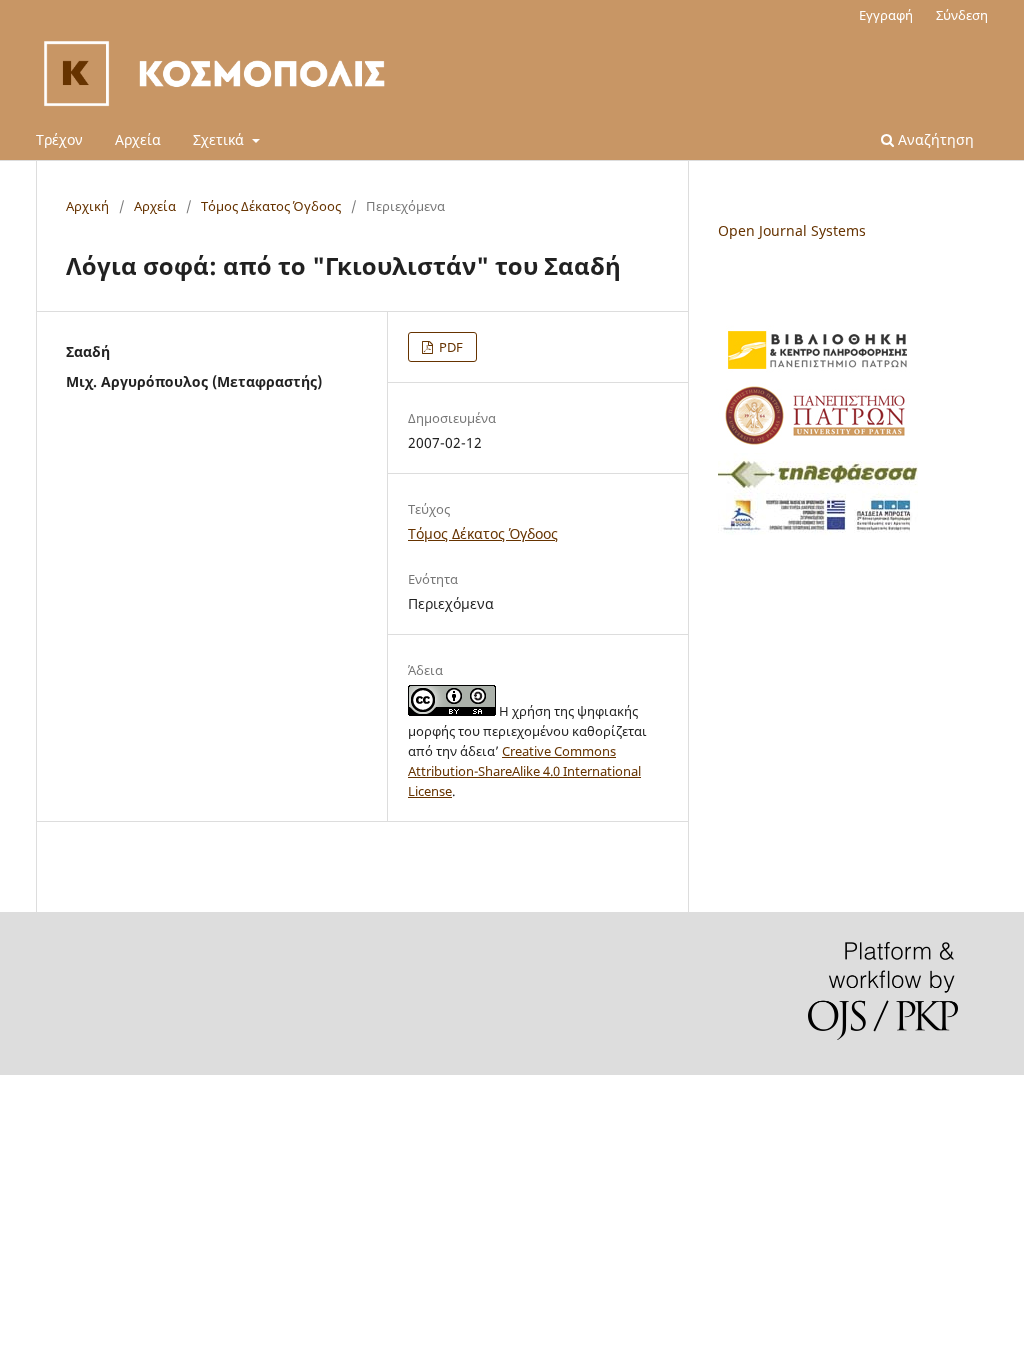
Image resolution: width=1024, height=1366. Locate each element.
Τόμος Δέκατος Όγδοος (271, 206)
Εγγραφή (886, 15)
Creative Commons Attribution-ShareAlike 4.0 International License (524, 771)
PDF (449, 347)
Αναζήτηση (934, 139)
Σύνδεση (962, 15)
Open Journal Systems (792, 230)
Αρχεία (138, 139)
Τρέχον (59, 139)
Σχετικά (220, 139)
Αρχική (87, 206)
